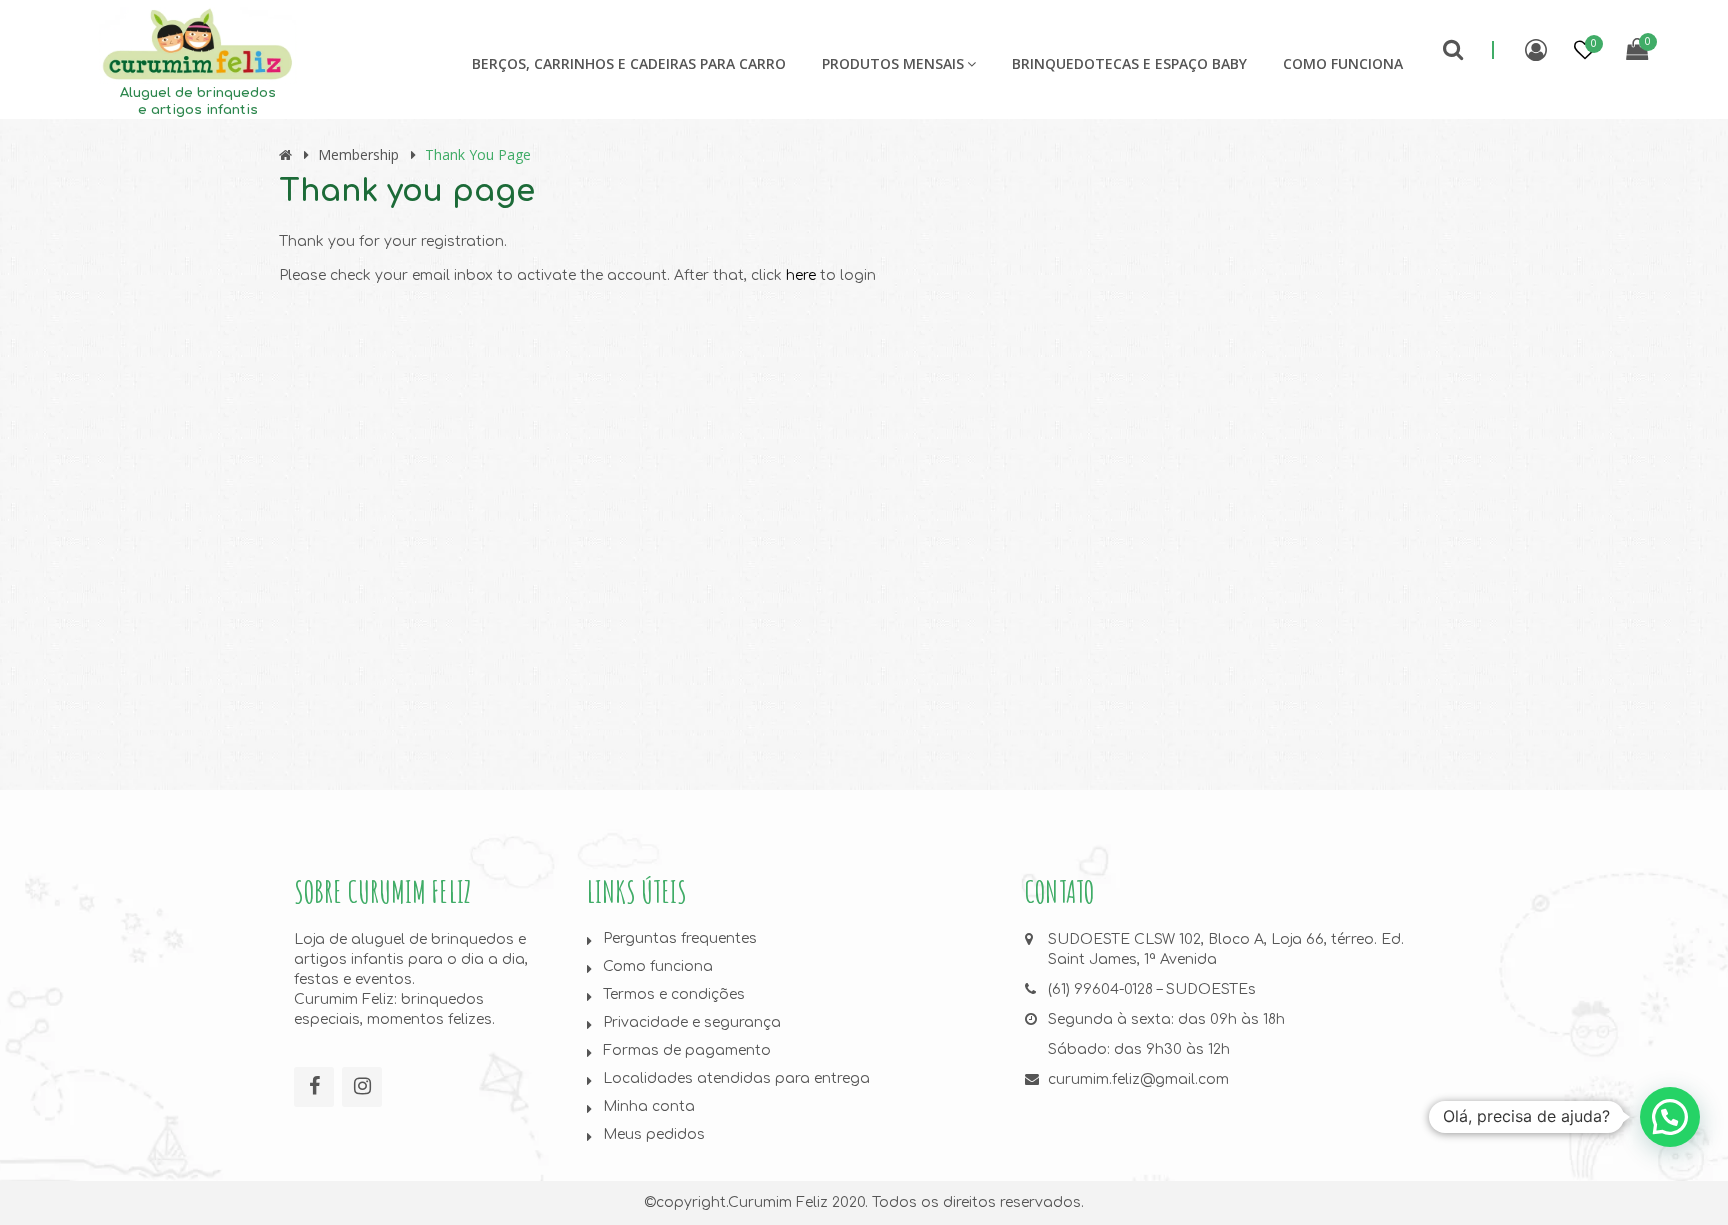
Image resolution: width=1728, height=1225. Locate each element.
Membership (358, 154)
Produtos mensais (893, 63)
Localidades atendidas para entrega (736, 1078)
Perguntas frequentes (680, 938)
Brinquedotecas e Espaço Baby (1129, 63)
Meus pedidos (654, 1134)
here (801, 275)
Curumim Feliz (778, 1202)
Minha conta (649, 1106)
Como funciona (1343, 63)
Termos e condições (674, 994)
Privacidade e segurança (692, 1022)
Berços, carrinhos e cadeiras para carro (629, 63)
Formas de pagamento (687, 1050)
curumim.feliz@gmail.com (1138, 1079)
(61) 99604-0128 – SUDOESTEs (1152, 989)
